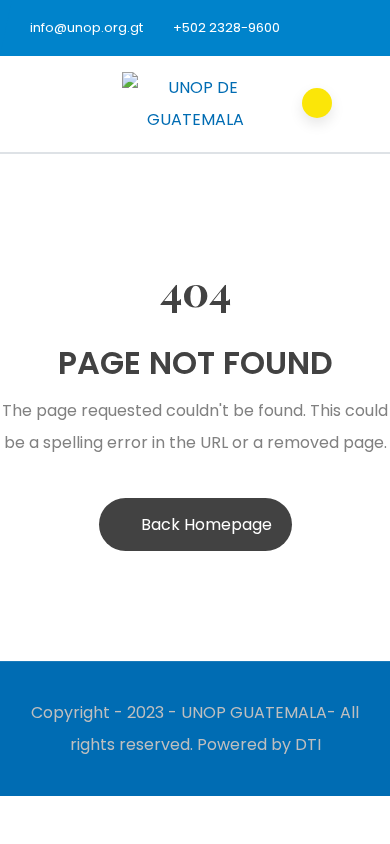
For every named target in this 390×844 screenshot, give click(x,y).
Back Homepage (206, 524)
